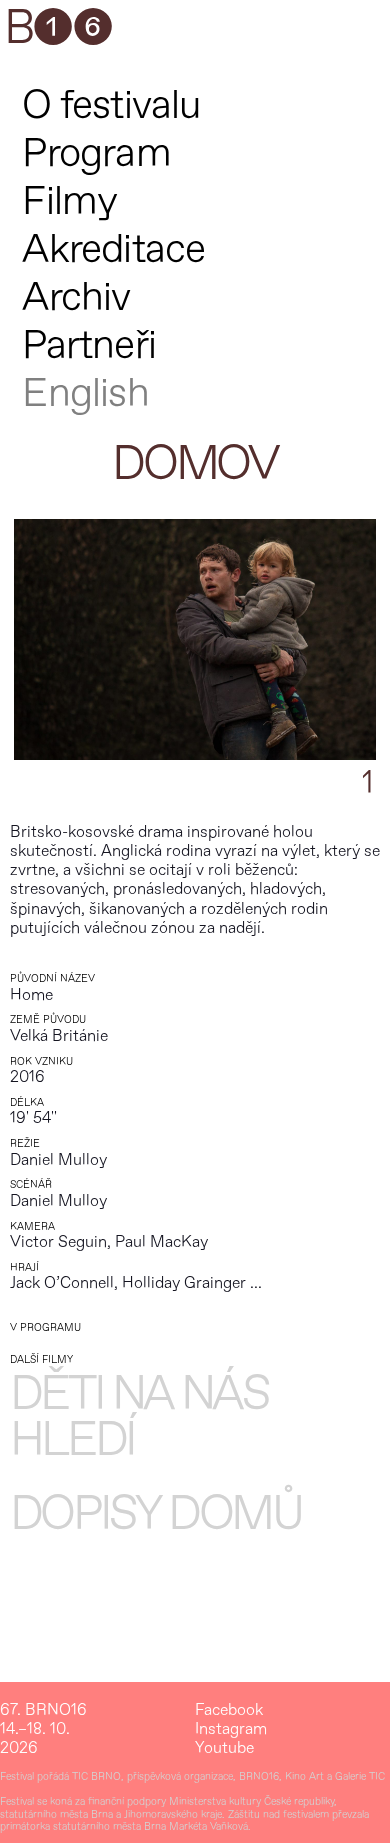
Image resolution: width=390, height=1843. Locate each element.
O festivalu (111, 105)
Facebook (229, 1710)
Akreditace (113, 249)
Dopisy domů (156, 1515)
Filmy (69, 201)
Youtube (224, 1748)
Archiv (76, 297)
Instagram (231, 1729)
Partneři (89, 345)
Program (96, 153)
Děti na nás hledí (139, 1417)
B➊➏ (58, 29)
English (85, 393)
